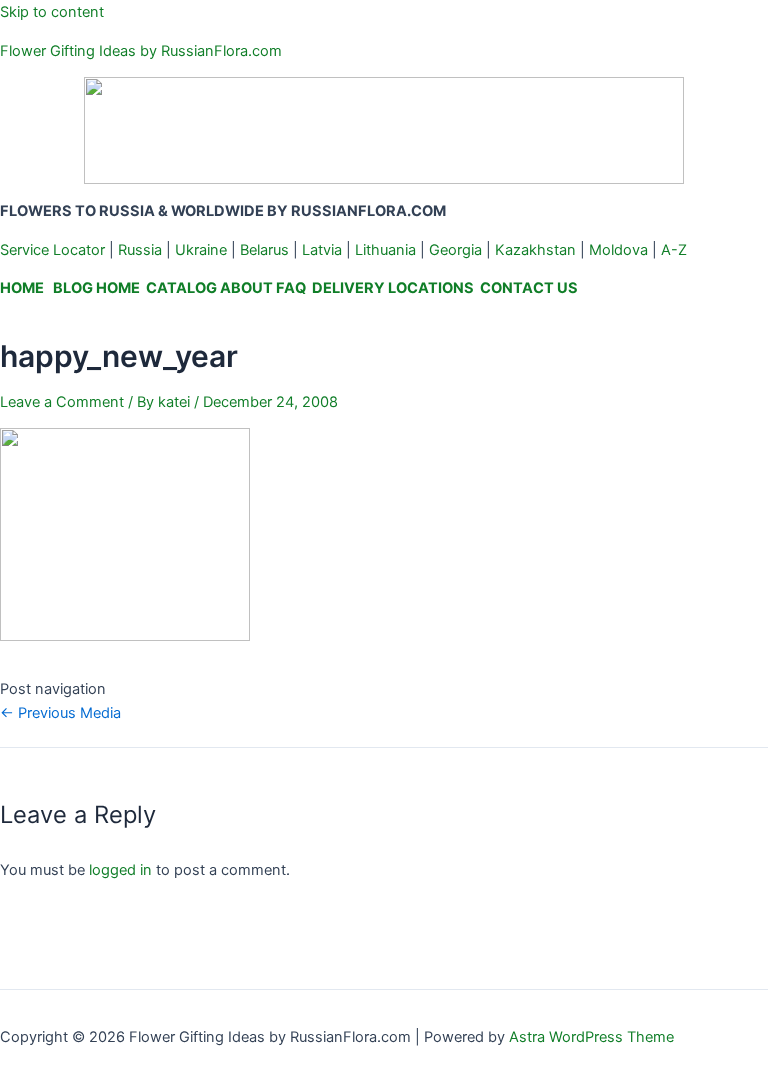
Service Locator (52, 250)
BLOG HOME (96, 288)
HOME (22, 288)
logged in (120, 870)
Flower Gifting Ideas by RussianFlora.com (141, 51)
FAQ (291, 288)
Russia (140, 250)
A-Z (674, 250)
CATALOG (181, 288)
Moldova (618, 250)
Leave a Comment (62, 402)
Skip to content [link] (52, 12)
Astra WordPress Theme (591, 1037)
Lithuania (385, 250)
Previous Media (60, 713)
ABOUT (246, 288)
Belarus (264, 250)
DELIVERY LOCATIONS (393, 288)
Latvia (322, 250)
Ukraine (201, 250)
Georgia (455, 250)
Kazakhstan (535, 250)
